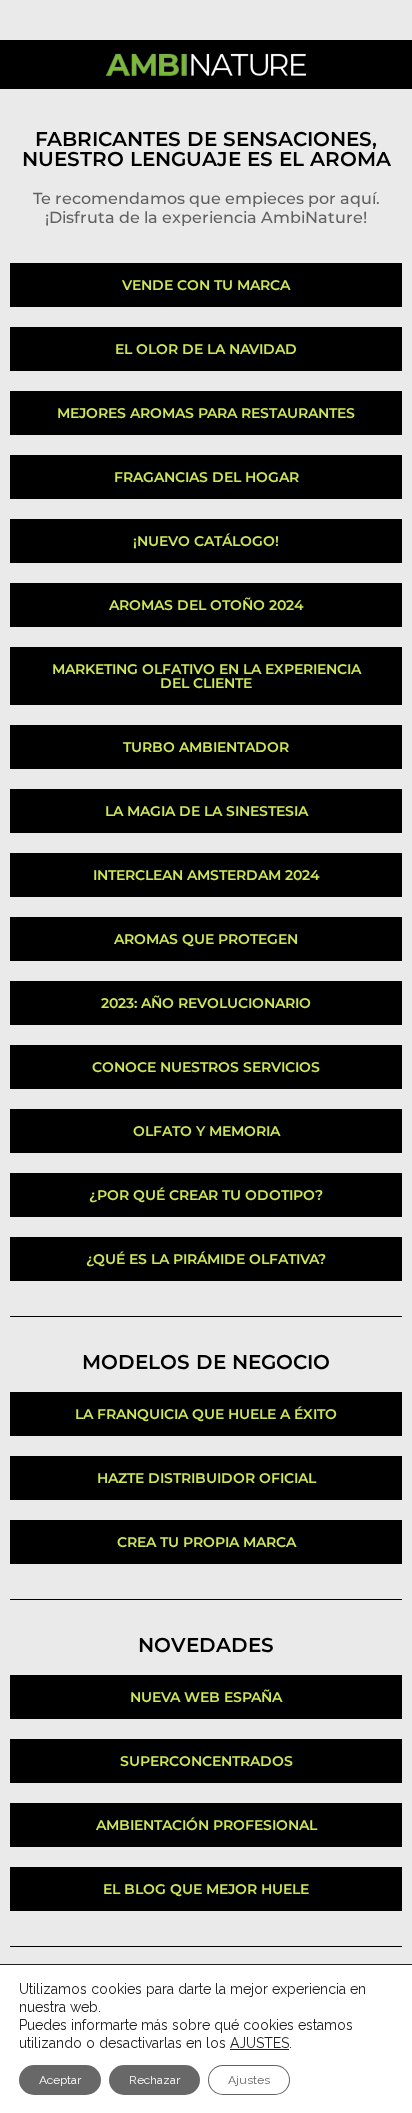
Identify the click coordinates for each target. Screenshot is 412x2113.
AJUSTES (259, 2043)
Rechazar (154, 2080)
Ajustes (249, 2080)
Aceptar (60, 2080)
